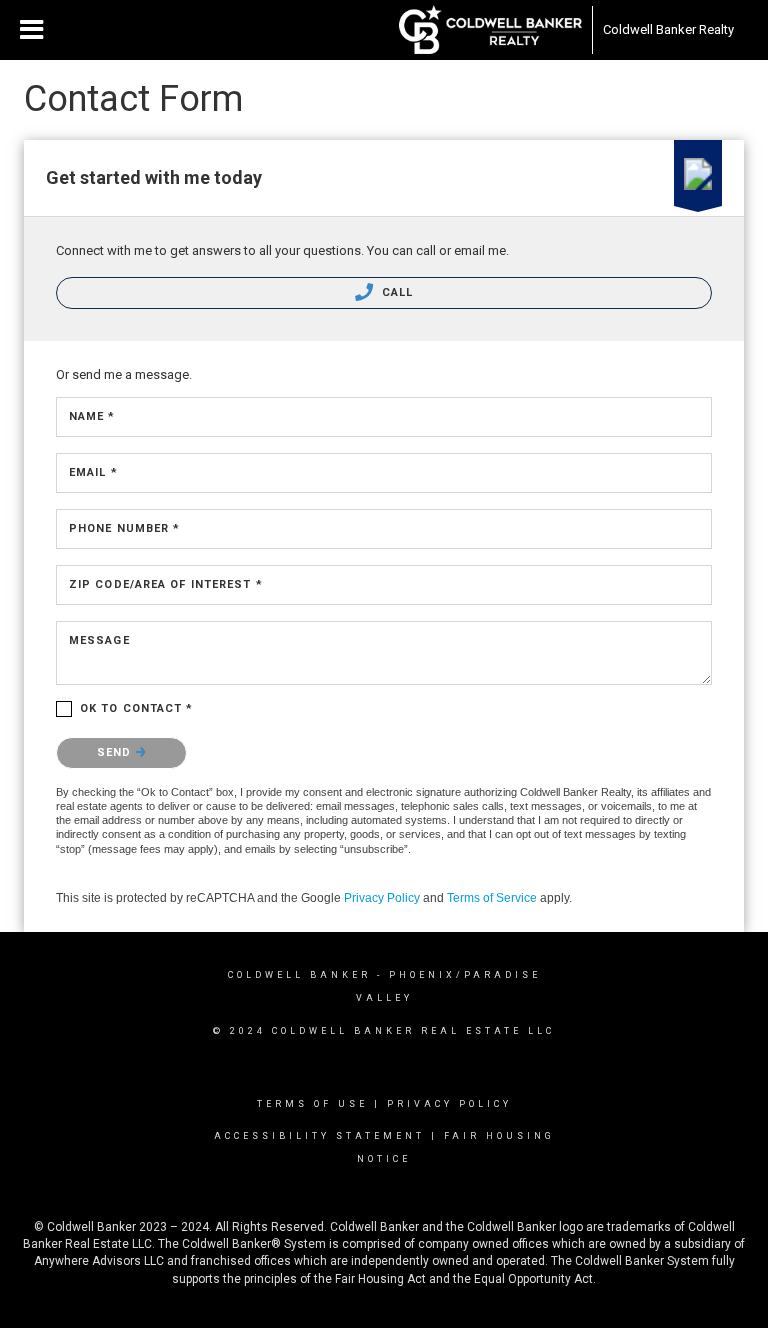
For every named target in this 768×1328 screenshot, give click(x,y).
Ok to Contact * (137, 708)
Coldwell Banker (299, 975)
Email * (93, 472)
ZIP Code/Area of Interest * (166, 584)
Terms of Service (492, 898)
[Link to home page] (490, 30)
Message (99, 640)
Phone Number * (124, 528)
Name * (92, 416)
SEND (116, 752)
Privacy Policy (382, 898)
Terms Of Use (312, 1104)
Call (396, 292)
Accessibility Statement (319, 1136)
